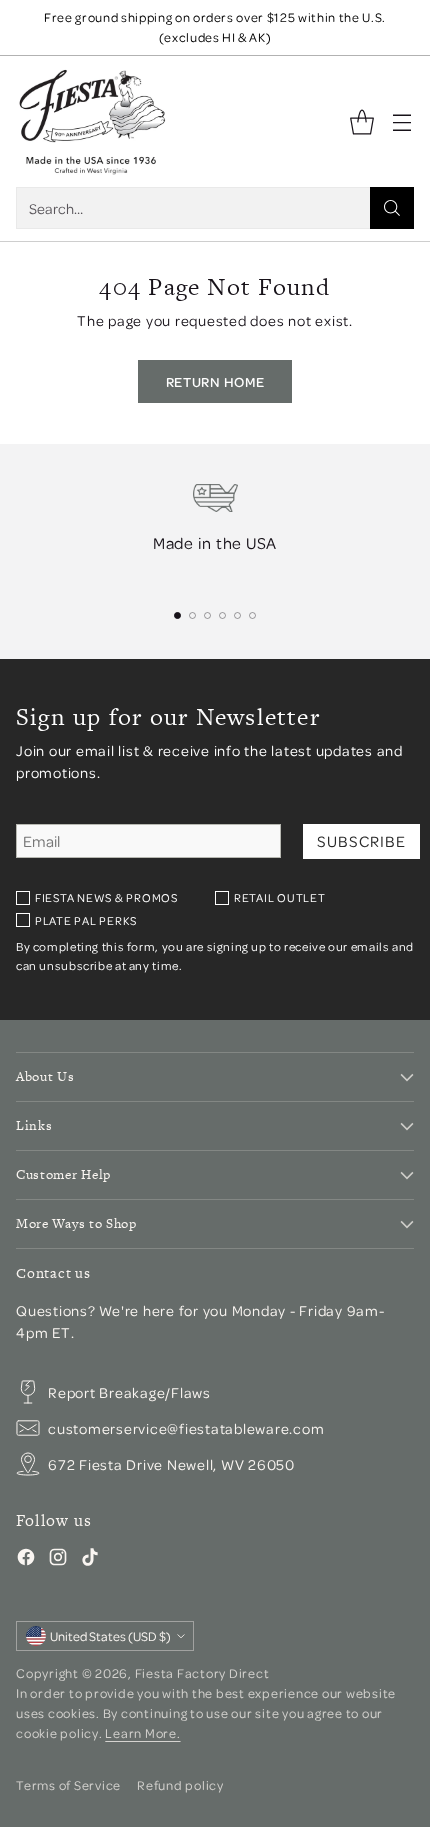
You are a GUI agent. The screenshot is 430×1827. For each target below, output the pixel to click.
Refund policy (180, 1785)
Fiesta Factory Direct (202, 1673)
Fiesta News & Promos (106, 897)
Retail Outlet (280, 897)
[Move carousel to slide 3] (207, 615)
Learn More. (142, 1733)
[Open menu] (401, 121)
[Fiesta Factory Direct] (91, 121)
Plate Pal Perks (86, 920)
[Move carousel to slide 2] (192, 615)
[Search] (392, 208)
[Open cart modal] (361, 121)
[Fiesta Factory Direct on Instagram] (58, 1560)
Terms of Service (68, 1785)
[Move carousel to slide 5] (237, 615)
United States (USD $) (110, 1636)
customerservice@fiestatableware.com (186, 1428)
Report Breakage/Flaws (129, 1392)
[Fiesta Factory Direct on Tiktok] (90, 1560)
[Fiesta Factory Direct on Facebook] (26, 1560)
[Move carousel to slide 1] (177, 615)
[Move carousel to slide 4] (222, 615)
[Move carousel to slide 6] (252, 615)
